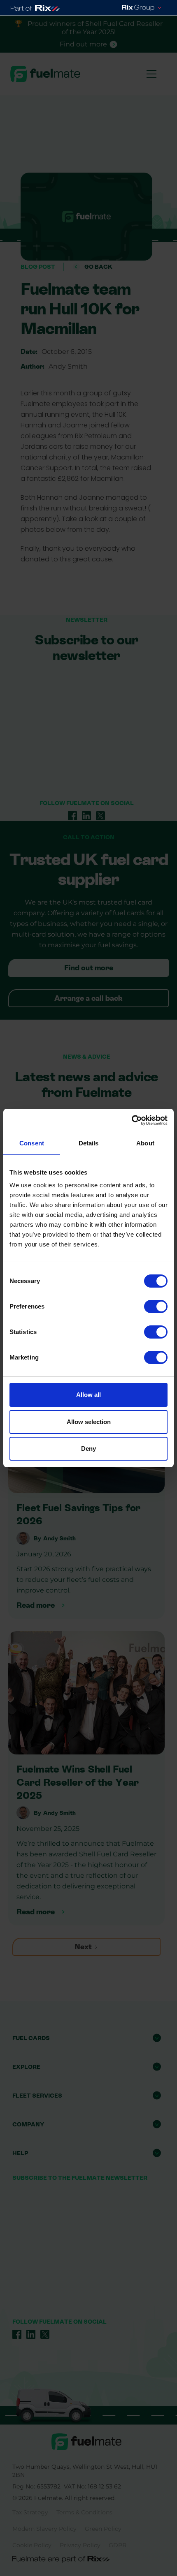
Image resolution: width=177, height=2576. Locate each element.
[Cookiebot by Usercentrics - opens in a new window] (132, 1120)
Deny (88, 1448)
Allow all (88, 1395)
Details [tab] (89, 1143)
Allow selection (89, 1422)
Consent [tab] (32, 1143)
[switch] (156, 1306)
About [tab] (145, 1143)
